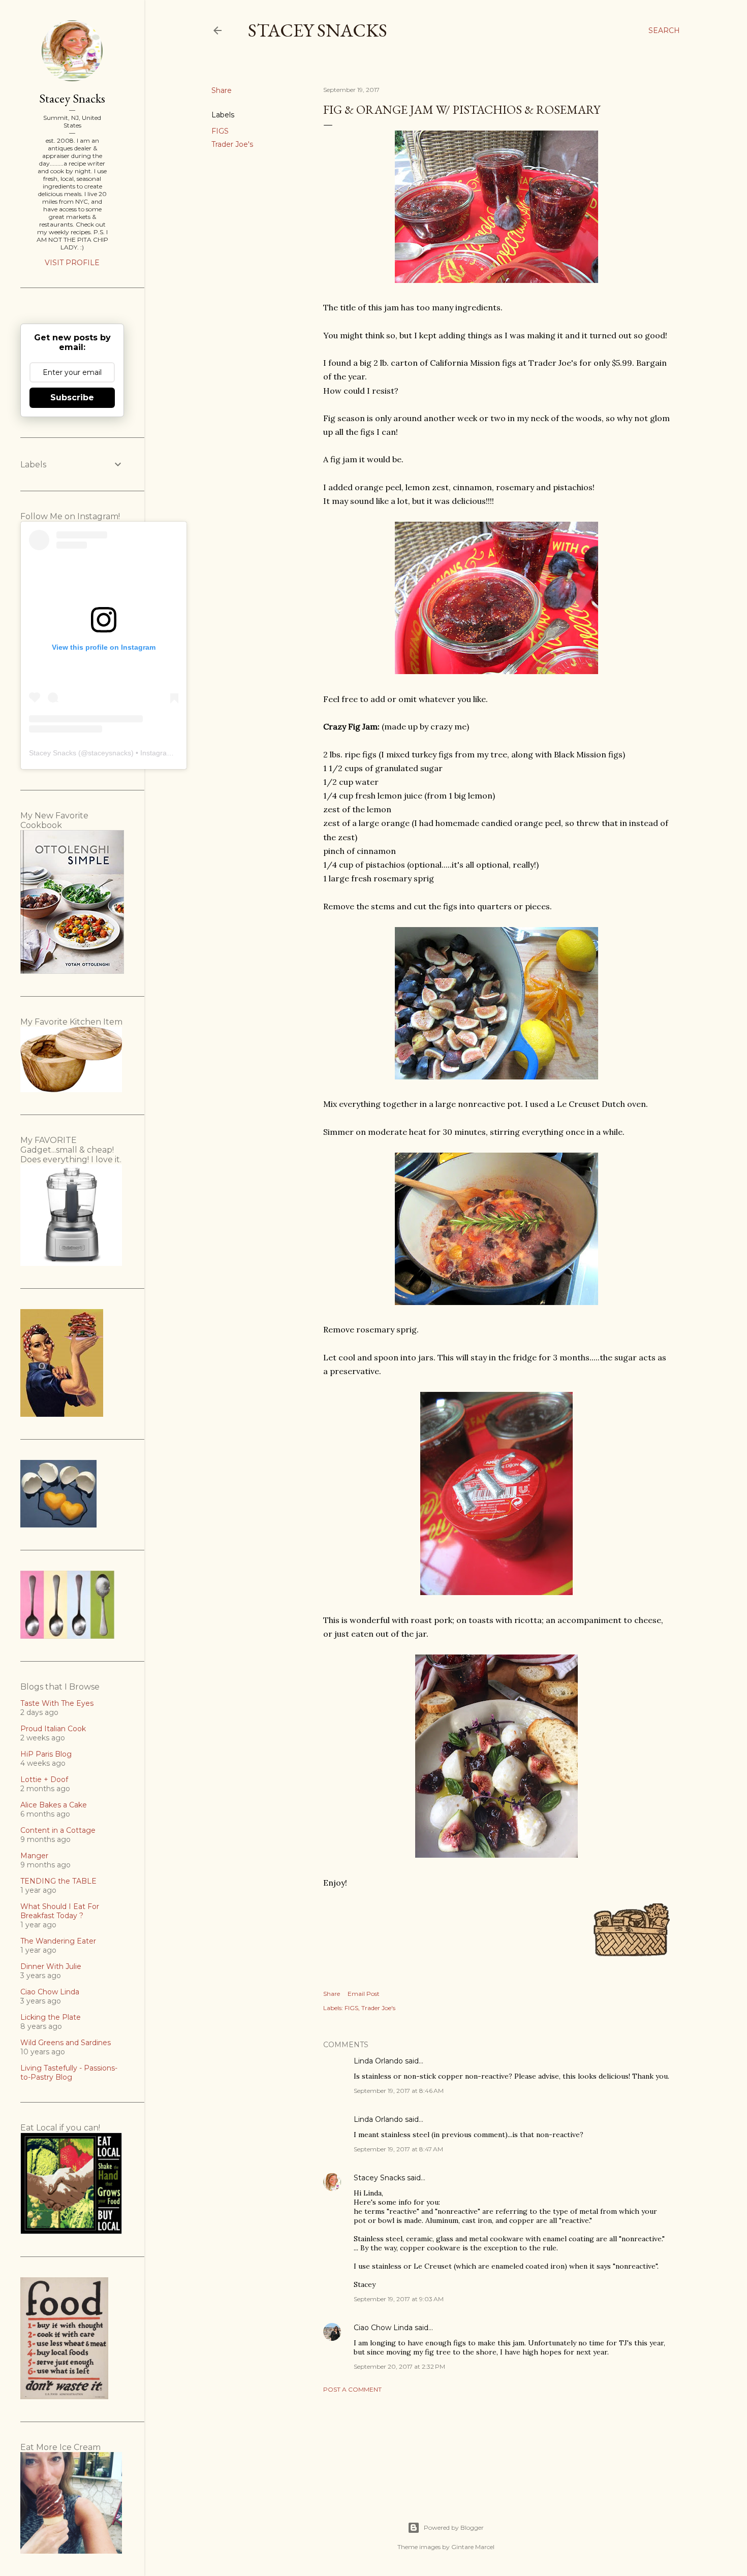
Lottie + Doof (44, 1779)
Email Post (364, 1994)
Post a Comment (352, 2389)
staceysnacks (110, 753)
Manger (34, 1856)
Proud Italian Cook (53, 1729)
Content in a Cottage (58, 1830)
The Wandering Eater (58, 1941)
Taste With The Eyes (57, 1703)
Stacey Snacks (318, 30)
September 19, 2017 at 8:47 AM (398, 2149)
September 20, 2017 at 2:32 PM (399, 2366)
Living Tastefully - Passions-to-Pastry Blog (69, 2073)
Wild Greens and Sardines (66, 2043)
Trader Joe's (232, 144)
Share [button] (222, 90)
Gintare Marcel (473, 2547)
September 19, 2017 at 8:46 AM (399, 2091)
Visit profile (72, 263)
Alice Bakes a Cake (54, 1805)
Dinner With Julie (51, 1966)
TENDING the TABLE (58, 1881)
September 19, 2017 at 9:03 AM (399, 2299)
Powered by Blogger (454, 2527)
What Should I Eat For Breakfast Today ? (60, 1911)
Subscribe (72, 397)
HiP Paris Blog (46, 1754)
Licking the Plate (51, 2017)
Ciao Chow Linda (383, 2328)
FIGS (220, 131)
